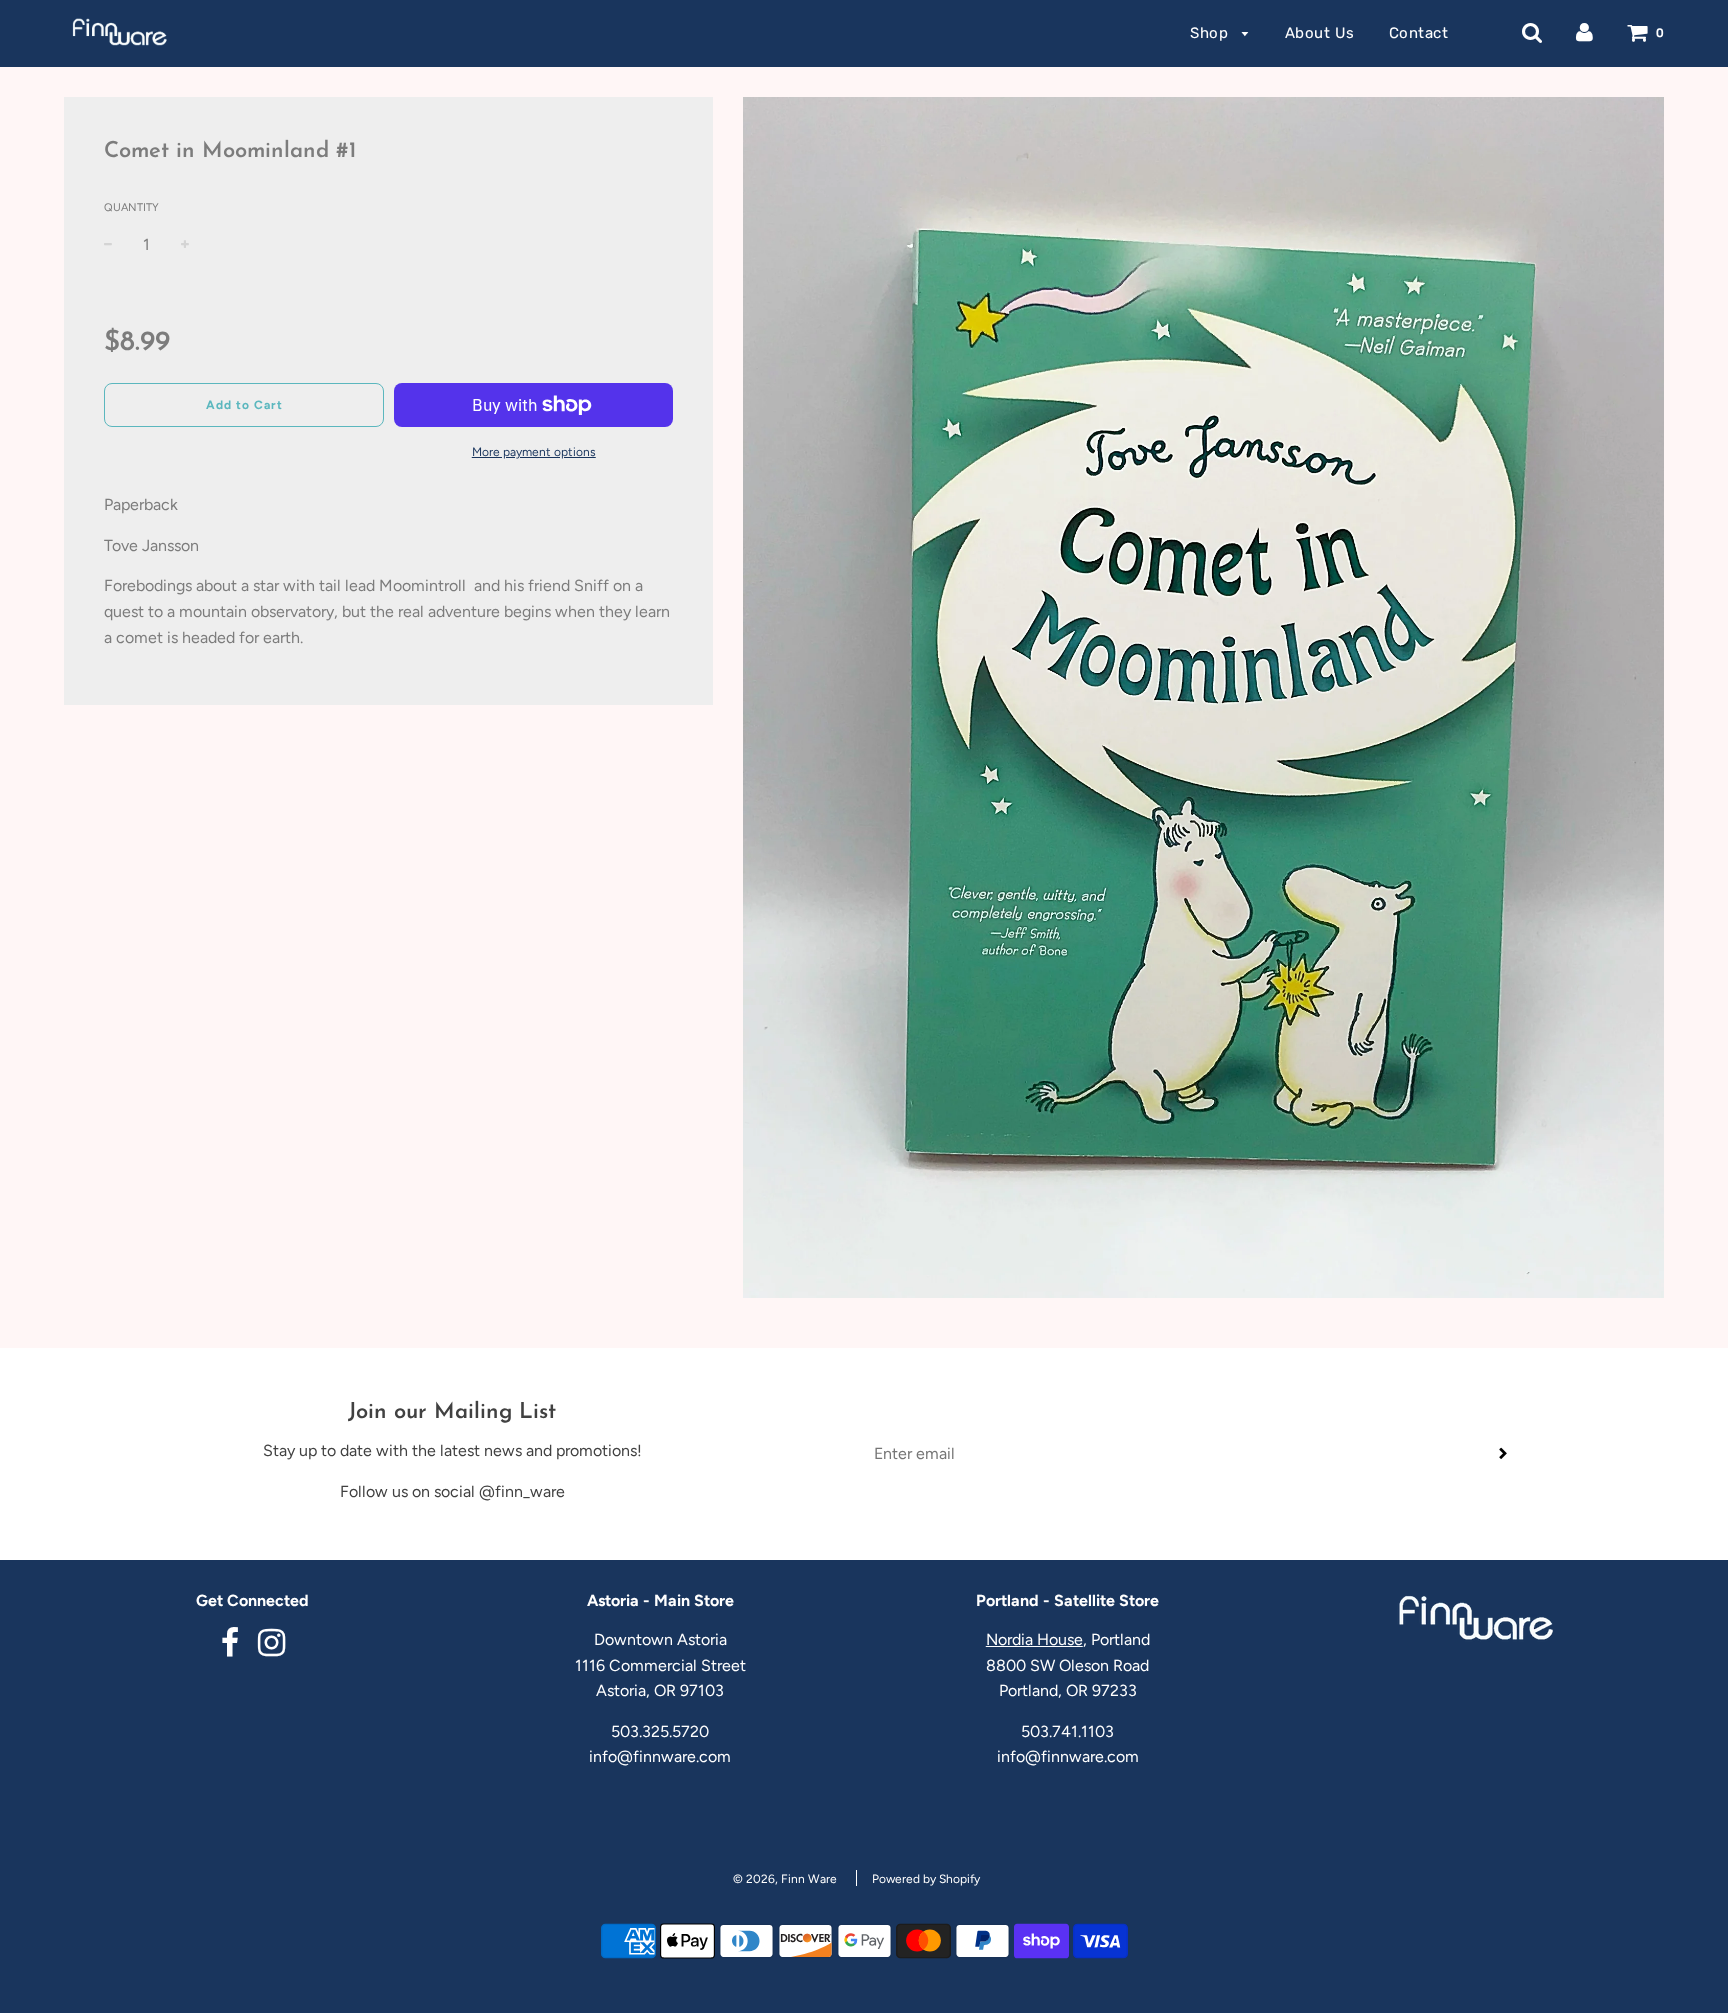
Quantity (131, 207)
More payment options (534, 452)
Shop (1211, 33)
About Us (1320, 33)
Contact (1419, 33)
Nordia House (1034, 1639)
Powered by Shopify (926, 1879)
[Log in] (1584, 32)
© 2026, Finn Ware (785, 1879)
